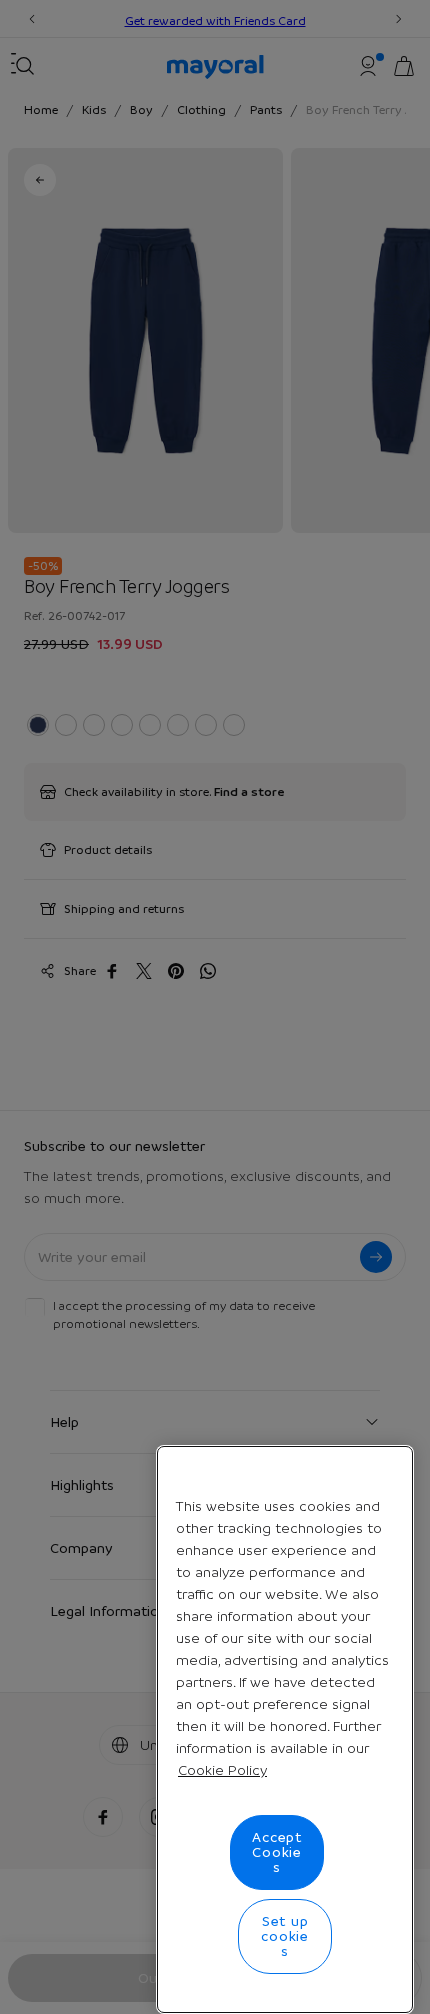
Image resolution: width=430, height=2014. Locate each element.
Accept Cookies (277, 1852)
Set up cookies (285, 1936)
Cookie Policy (222, 1770)
